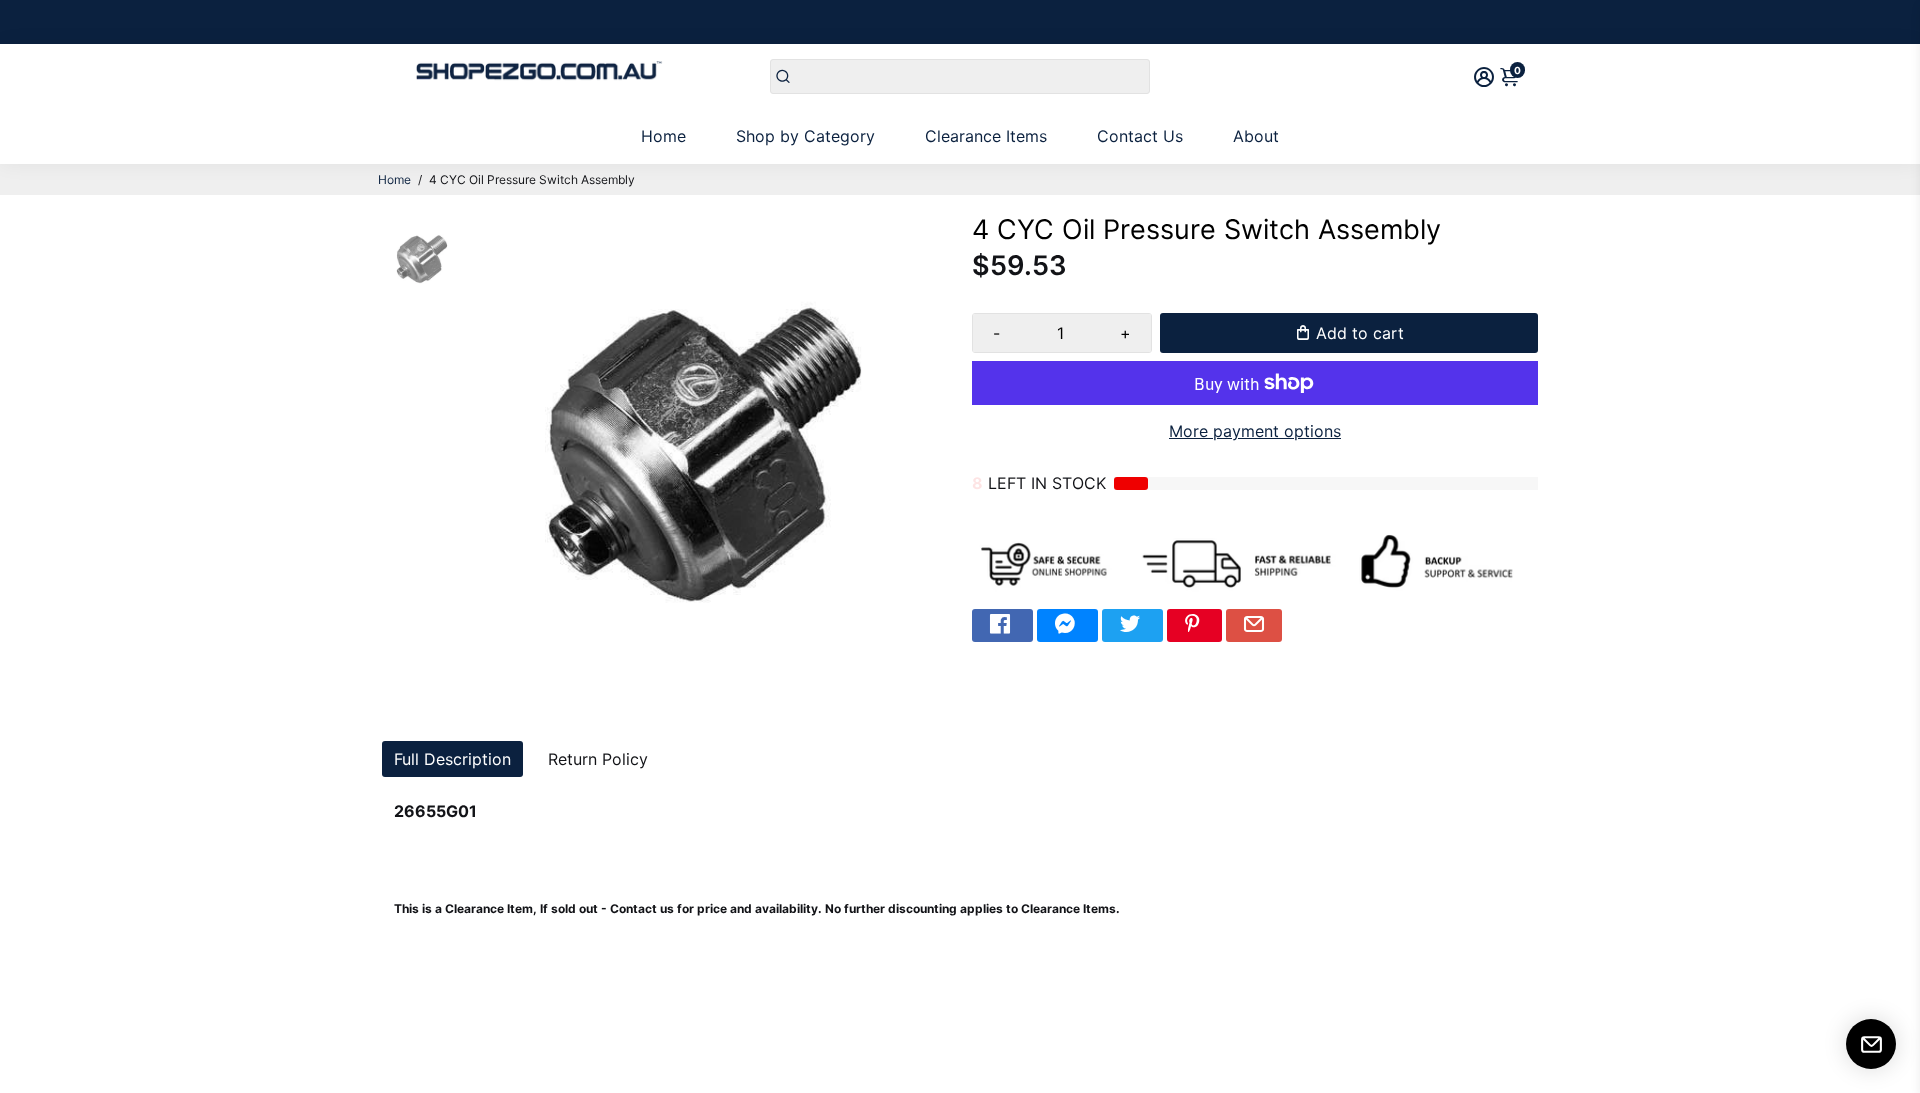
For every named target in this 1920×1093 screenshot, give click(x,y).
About (1256, 136)
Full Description (452, 759)
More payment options (1255, 431)
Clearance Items (986, 136)
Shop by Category (805, 136)
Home (663, 136)
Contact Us (1140, 136)
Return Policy (598, 759)
